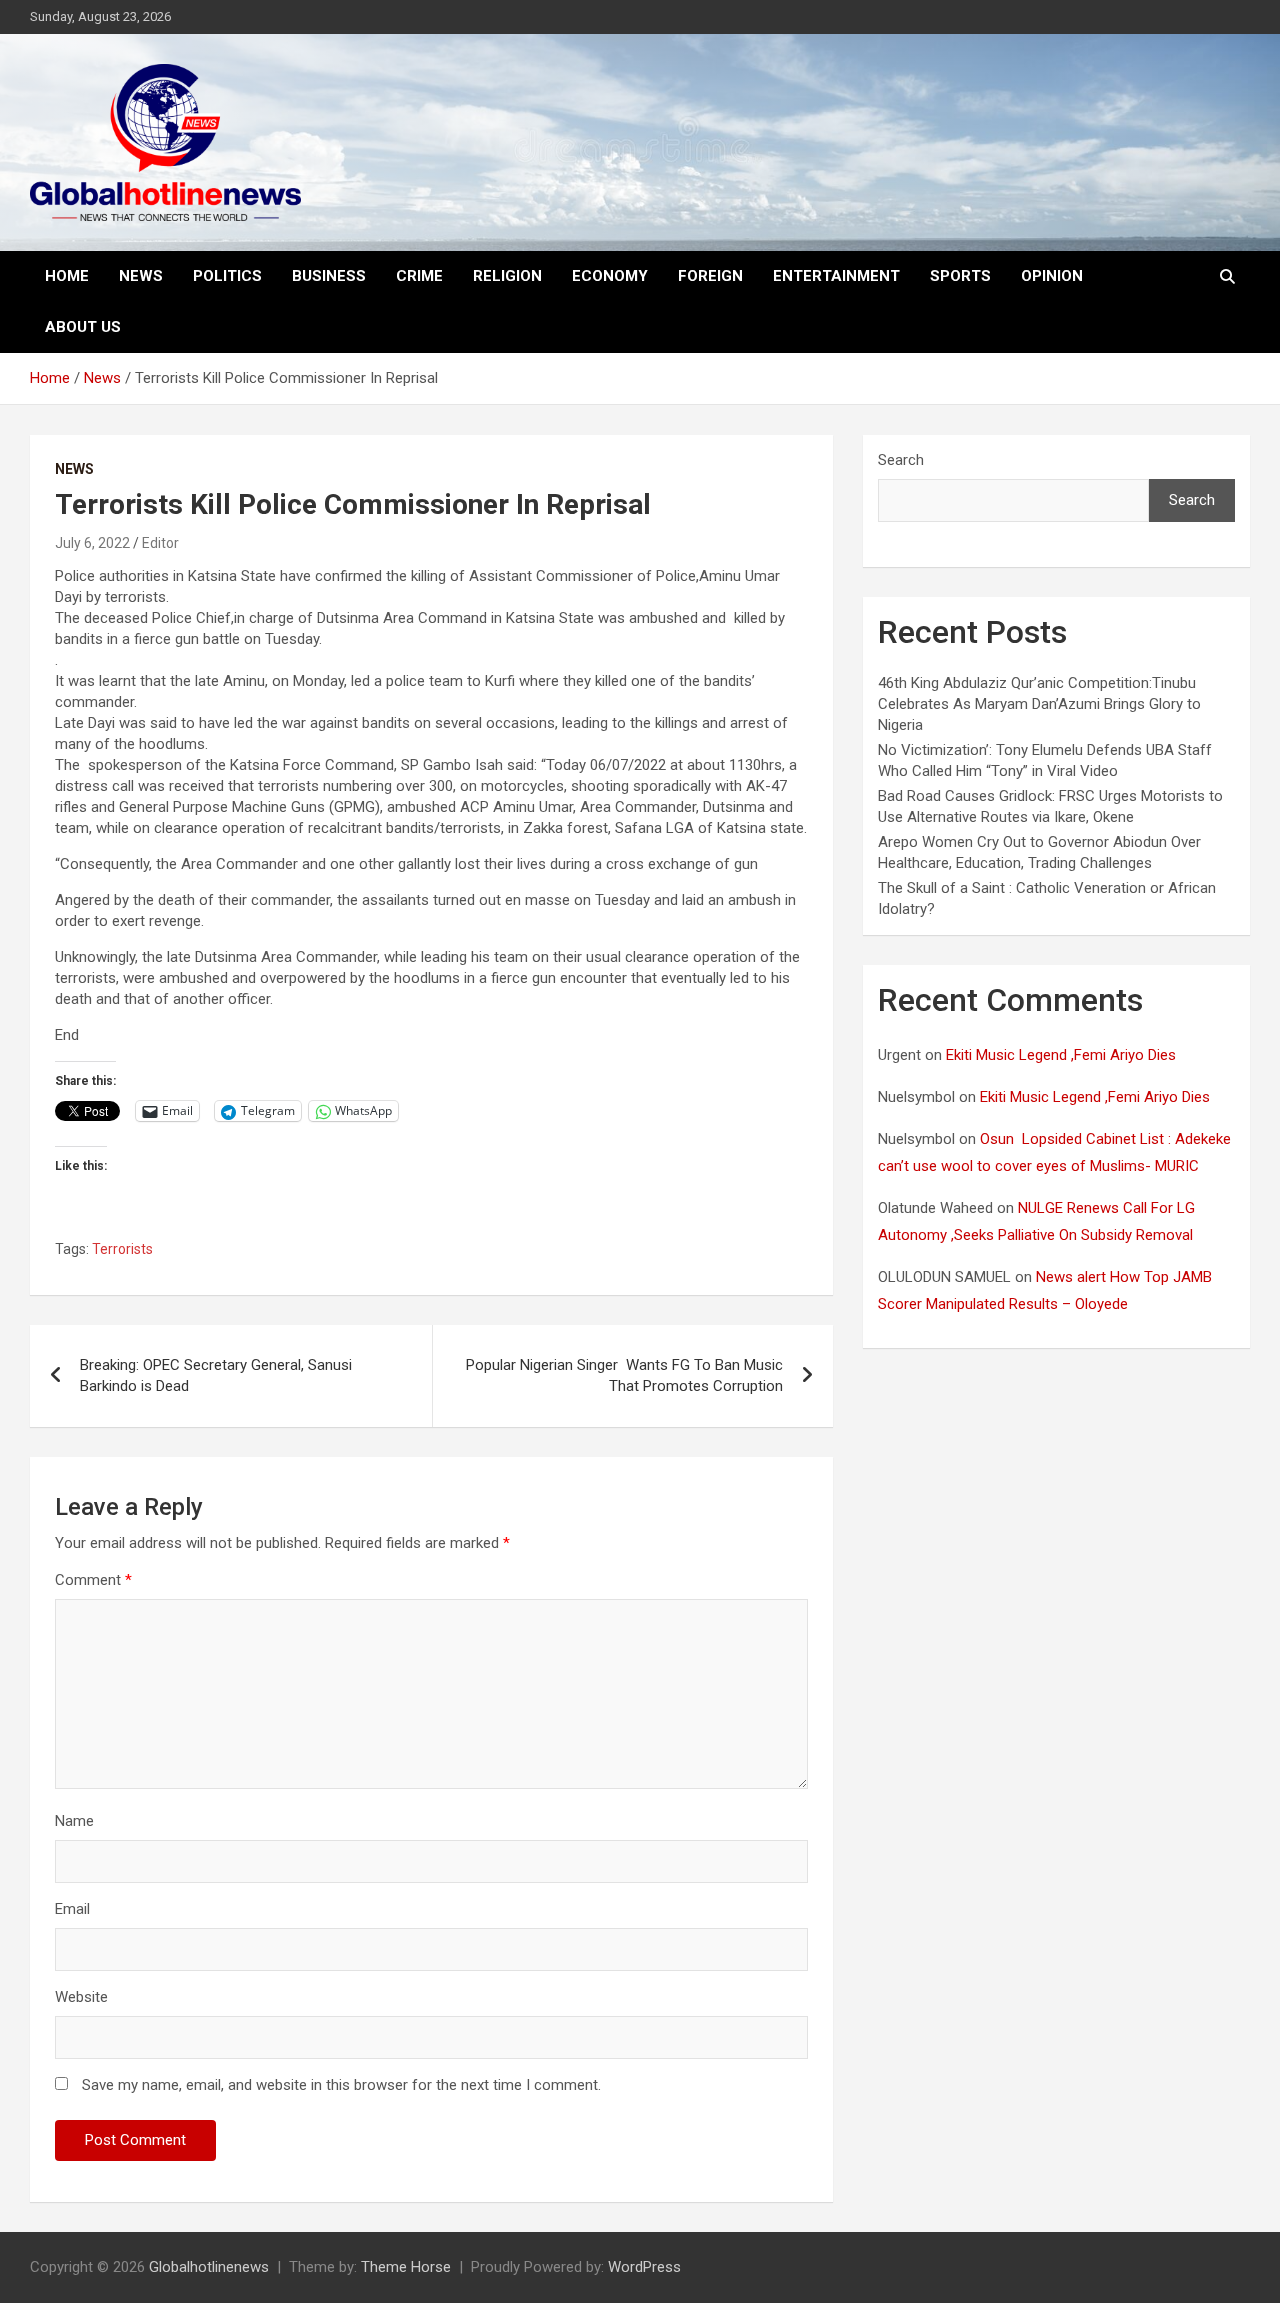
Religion (507, 276)
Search (901, 460)
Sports (960, 276)
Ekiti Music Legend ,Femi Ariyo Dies (1063, 1055)
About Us (83, 327)
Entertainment (836, 276)
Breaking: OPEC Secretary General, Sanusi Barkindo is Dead (218, 1375)
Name (74, 1821)
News (141, 276)
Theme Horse (406, 2267)
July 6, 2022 (92, 543)
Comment (93, 1580)
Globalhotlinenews (209, 2267)
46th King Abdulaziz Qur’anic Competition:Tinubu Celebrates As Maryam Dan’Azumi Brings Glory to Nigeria (1039, 704)
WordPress (644, 2267)
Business (329, 276)
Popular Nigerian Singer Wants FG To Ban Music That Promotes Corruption (624, 1375)
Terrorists (122, 1249)
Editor (160, 543)
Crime (419, 276)
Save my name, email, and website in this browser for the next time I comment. (341, 2085)
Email (72, 1909)
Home (67, 276)
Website (81, 1997)
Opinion (1052, 276)
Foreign (710, 276)
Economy (610, 276)
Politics (227, 276)
